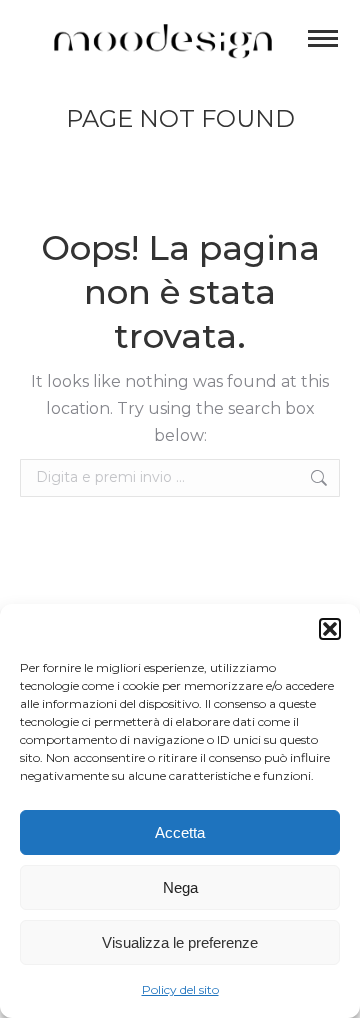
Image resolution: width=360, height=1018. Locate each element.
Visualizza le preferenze (180, 942)
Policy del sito (180, 989)
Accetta (180, 832)
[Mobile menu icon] (323, 38)
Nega (180, 887)
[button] (330, 629)
